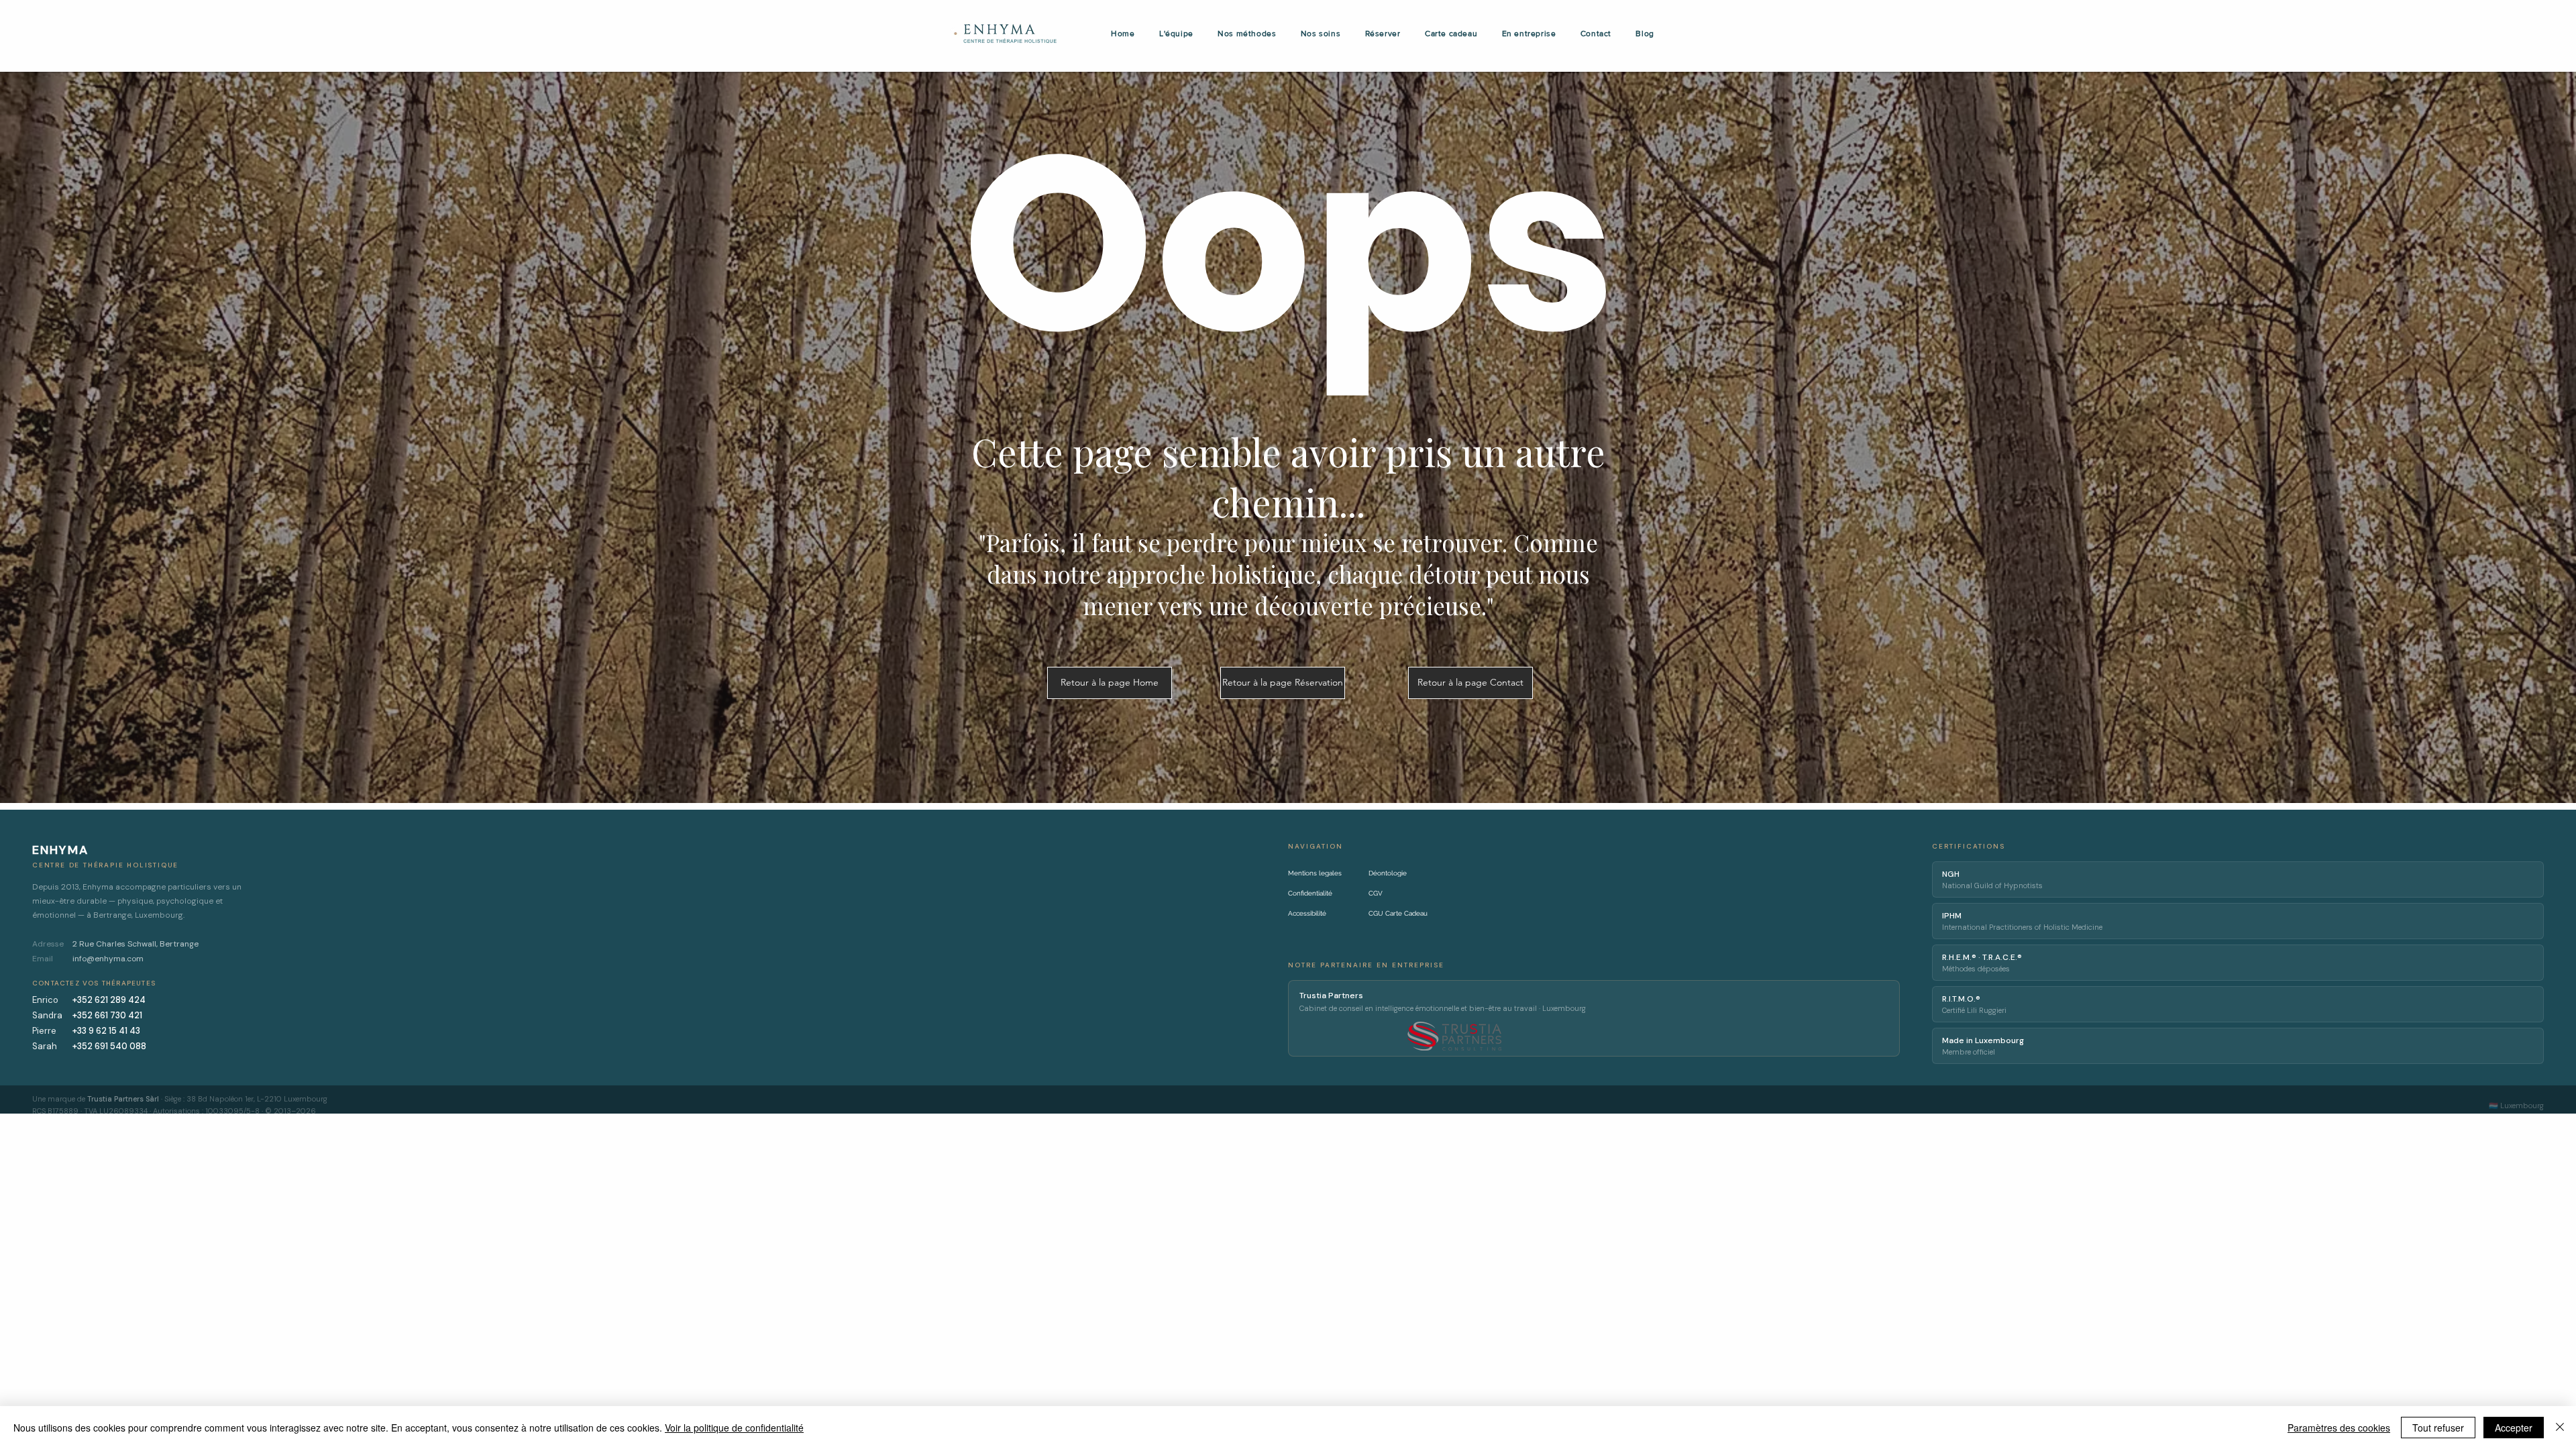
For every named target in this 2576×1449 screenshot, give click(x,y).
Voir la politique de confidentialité (734, 1428)
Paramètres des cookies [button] (2339, 1428)
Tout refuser (2438, 1428)
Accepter (2514, 1428)
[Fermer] (2560, 1428)
